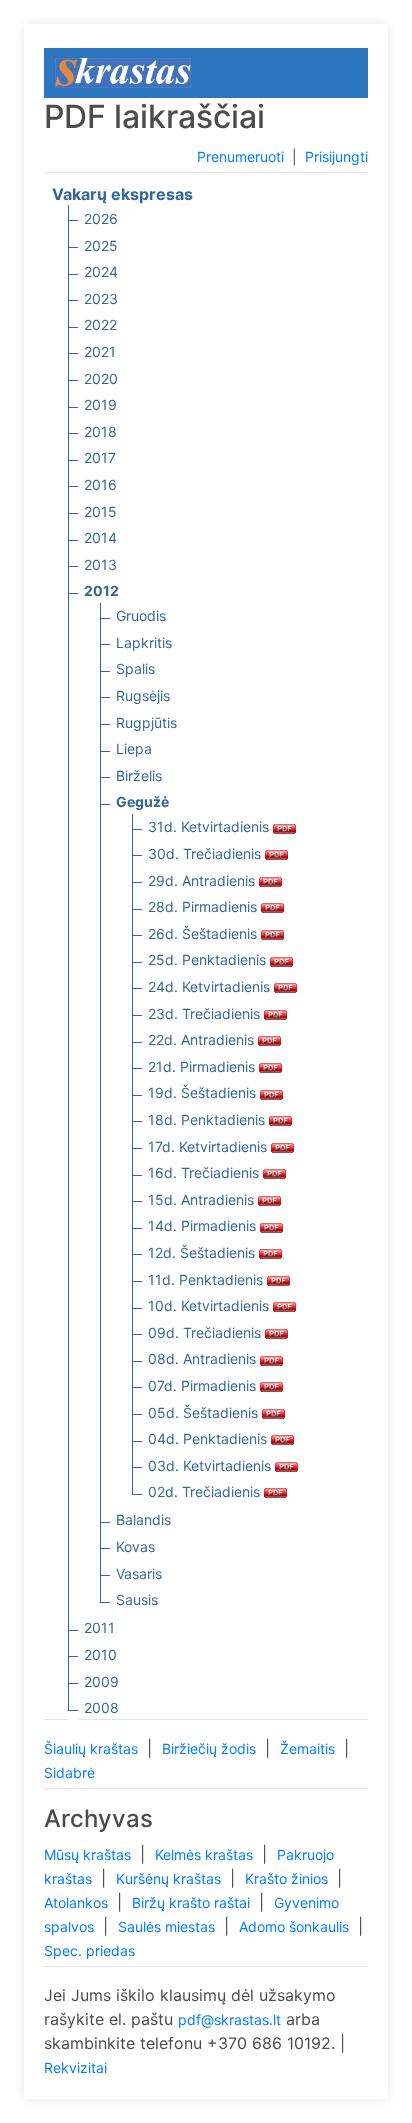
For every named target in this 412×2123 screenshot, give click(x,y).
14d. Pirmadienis (204, 1225)
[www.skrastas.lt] (123, 71)
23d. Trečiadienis (206, 1013)
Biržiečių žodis (211, 1748)
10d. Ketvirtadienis (210, 1305)
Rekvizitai (75, 2067)
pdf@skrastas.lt (229, 2019)
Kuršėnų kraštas (170, 1878)
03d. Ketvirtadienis (211, 1465)
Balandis (143, 1519)
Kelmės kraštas (206, 1854)
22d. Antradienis (203, 1039)
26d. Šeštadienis (204, 933)
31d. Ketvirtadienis (210, 826)
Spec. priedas (89, 1950)
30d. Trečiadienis (206, 853)
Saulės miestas (168, 1926)
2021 (100, 351)
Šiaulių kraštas (93, 1748)
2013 (100, 564)
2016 (100, 484)
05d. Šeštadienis (205, 1412)
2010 (100, 1654)
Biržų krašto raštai (193, 1902)
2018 (100, 431)
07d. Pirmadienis (204, 1385)
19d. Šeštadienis (204, 1092)
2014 (100, 537)
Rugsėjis (143, 695)
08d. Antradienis (204, 1358)
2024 (101, 271)
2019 (100, 404)
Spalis (135, 668)
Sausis (137, 1599)
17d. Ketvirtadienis (209, 1146)
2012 (101, 590)
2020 (101, 378)
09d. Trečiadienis (206, 1332)
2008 (101, 1707)
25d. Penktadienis (209, 959)
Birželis (139, 775)
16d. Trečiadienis (205, 1172)
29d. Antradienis (203, 880)
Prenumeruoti (240, 156)
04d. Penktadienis (209, 1438)
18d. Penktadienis (208, 1119)
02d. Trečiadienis (206, 1491)
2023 (101, 298)
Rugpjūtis (146, 722)
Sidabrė (69, 1772)
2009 (101, 1681)
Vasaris (139, 1573)
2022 (100, 324)
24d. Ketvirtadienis (211, 986)
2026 (101, 218)
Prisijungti (336, 156)
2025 (101, 245)
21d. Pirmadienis (203, 1066)
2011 (99, 1627)
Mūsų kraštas (89, 1854)
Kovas (135, 1546)
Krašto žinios (288, 1878)
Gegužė (142, 801)
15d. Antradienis (203, 1199)
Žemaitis (309, 1748)
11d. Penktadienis (207, 1279)
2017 (100, 457)
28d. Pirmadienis (204, 906)
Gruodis (141, 615)
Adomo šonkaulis (296, 1926)
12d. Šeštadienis (203, 1252)
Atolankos (78, 1902)
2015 (100, 511)
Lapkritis (144, 642)
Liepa (134, 748)
